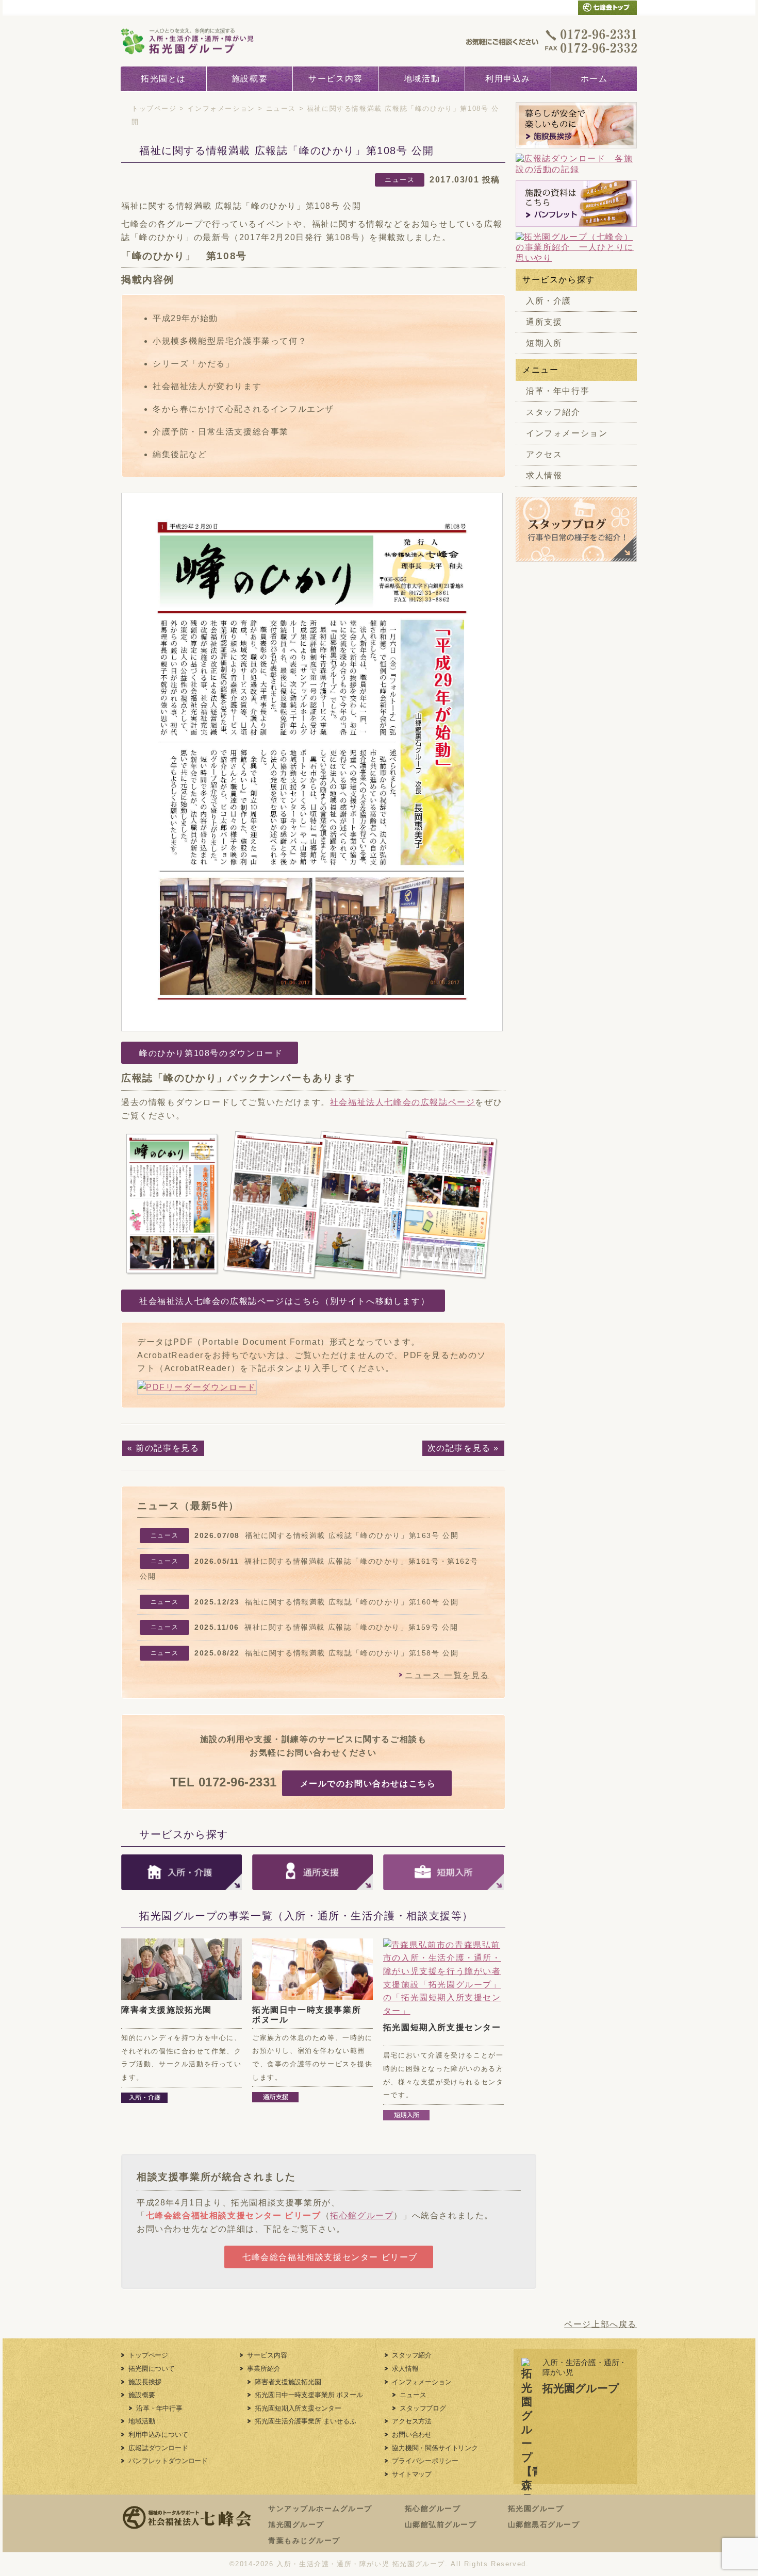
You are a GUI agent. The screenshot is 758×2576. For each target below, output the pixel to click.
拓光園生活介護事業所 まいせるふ (305, 2421)
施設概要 (250, 79)
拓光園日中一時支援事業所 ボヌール (309, 2395)
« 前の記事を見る (163, 1448)
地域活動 (422, 79)
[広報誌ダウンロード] (576, 164)
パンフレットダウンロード (168, 2461)
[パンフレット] (576, 204)
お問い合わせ (412, 2435)
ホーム (594, 79)
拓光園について (152, 2369)
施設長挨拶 (145, 2382)
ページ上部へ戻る (600, 2324)
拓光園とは (163, 79)
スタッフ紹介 (553, 412)
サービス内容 (336, 79)
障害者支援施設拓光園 (167, 2010)
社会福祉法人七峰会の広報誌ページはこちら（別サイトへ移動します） (284, 1301)
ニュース (281, 108)
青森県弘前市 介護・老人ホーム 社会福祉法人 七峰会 (607, 7)
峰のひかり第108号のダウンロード (211, 1053)
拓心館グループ (362, 2215)
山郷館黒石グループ (544, 2524)
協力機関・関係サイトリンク (435, 2448)
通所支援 (544, 322)
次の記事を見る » (463, 1448)
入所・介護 (549, 301)
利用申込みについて (158, 2435)
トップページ (154, 108)
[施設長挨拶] (576, 125)
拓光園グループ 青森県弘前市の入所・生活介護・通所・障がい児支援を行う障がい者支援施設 (199, 41)
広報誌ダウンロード (158, 2448)
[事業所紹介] (576, 248)
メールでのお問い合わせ (548, 7)
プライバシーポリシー (425, 2461)
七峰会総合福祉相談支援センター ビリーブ (234, 2215)
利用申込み (508, 79)
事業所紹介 (263, 2369)
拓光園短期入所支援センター (442, 2027)
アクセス (544, 454)
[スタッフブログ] (576, 556)
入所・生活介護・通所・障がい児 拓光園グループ (361, 2564)
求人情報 (544, 475)
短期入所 (544, 343)
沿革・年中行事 (558, 391)
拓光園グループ (536, 2508)
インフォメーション (221, 108)
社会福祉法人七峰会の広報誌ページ (403, 1102)
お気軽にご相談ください (552, 41)
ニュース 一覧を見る (447, 1675)
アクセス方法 (412, 2421)
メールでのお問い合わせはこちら (368, 1784)
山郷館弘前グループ (441, 2524)
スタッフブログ (423, 2408)
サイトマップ (412, 2474)
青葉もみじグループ (304, 2540)
